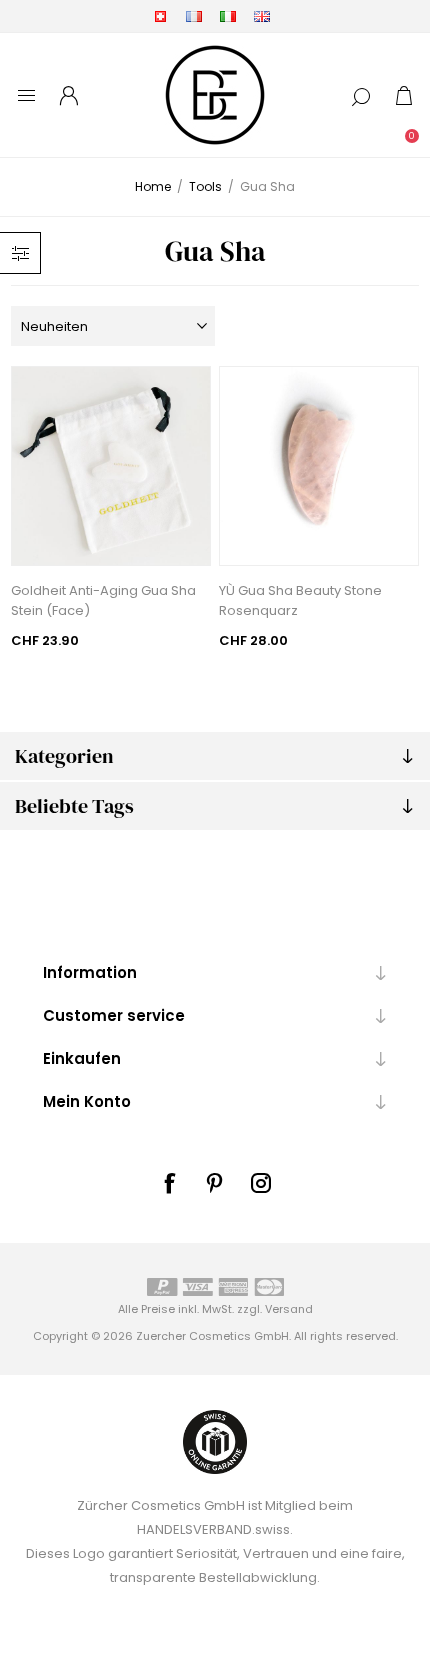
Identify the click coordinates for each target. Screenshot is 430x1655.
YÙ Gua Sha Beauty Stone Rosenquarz (300, 600)
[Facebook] (169, 1183)
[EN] (262, 16)
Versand (289, 1309)
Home (153, 186)
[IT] (228, 16)
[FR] (194, 16)
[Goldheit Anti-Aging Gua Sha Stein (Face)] (111, 466)
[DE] (160, 16)
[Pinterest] (215, 1183)
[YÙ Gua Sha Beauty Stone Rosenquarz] (319, 466)
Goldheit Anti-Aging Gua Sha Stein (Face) (103, 600)
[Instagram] (261, 1183)
